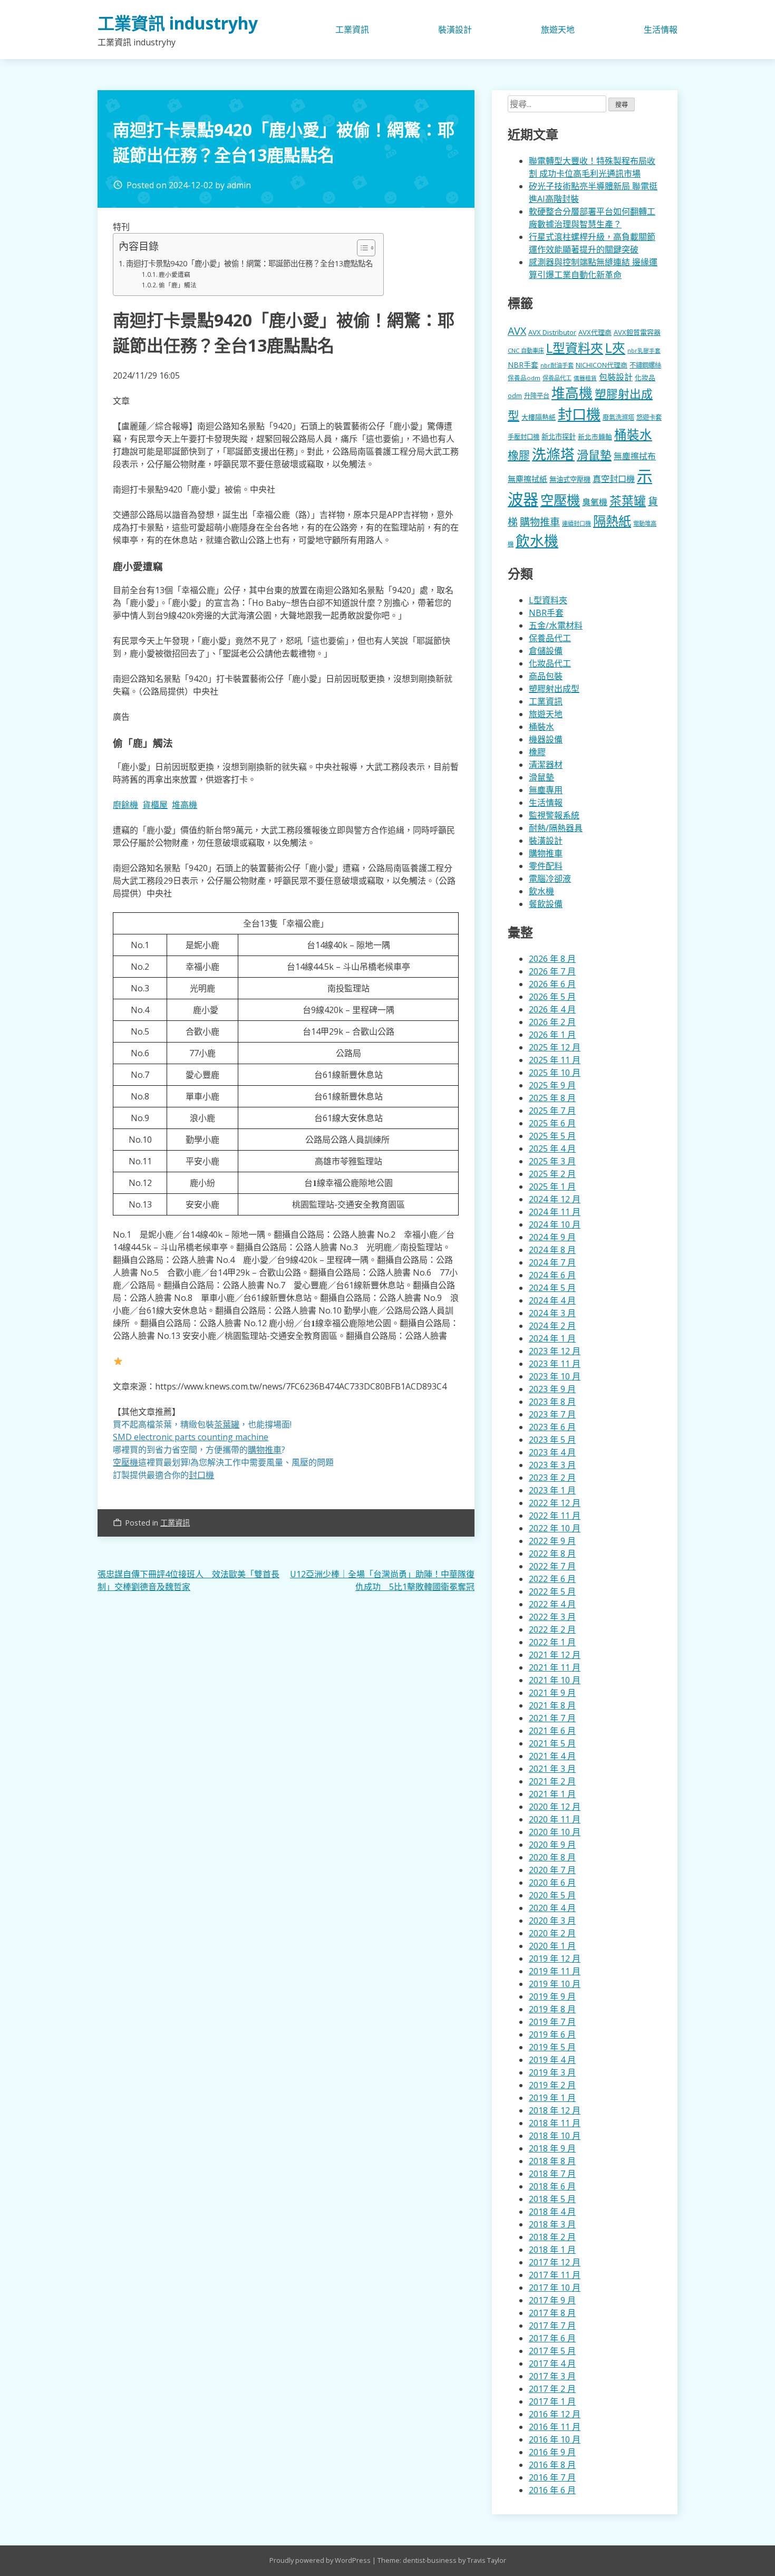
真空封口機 (614, 479)
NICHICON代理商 (602, 365)
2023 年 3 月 (552, 1465)
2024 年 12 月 (555, 1199)
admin (239, 185)
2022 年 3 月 (552, 1617)
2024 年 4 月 (552, 1300)
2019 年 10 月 (555, 1984)
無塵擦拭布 (635, 456)
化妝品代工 (550, 663)
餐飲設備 (546, 904)
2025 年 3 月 (552, 1161)
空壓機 (560, 500)
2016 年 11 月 (555, 2427)
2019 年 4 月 (552, 2060)
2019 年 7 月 (552, 2022)
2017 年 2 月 (552, 2389)
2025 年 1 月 (552, 1186)
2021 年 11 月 (555, 1667)
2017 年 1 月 (552, 2401)
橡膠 (519, 455)
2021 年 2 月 (552, 1781)
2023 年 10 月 (555, 1376)
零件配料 (546, 866)
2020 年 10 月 (555, 1832)
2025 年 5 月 (552, 1136)
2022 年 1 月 (552, 1642)
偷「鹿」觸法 (178, 285)
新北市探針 (559, 437)
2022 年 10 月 (555, 1528)
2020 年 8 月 (552, 1857)
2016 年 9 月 (552, 2452)
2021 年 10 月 (555, 1680)
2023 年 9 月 (552, 1389)
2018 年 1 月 (552, 2250)
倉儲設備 (546, 651)
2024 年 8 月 (552, 1250)
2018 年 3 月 (552, 2224)
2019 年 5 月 (552, 2047)
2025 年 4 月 (552, 1149)
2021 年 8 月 (552, 1705)
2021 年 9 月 (552, 1693)
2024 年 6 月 (552, 1275)
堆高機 (185, 805)
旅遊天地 (558, 30)
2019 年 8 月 (552, 2009)
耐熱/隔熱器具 (556, 828)
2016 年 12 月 (555, 2414)
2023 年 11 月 (555, 1364)
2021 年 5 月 (552, 1743)
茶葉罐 (628, 501)
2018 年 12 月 (555, 2110)
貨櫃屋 (155, 805)
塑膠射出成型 (554, 689)
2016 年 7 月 (552, 2477)
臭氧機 (595, 502)
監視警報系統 (554, 815)
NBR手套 (523, 365)
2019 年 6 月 (552, 2034)
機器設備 (546, 739)
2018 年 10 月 (555, 2136)
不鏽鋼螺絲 (645, 365)
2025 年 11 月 (555, 1060)
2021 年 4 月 (552, 1756)
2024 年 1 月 (552, 1338)
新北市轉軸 (595, 437)
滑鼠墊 (594, 455)
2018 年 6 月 (552, 2186)
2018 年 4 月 (552, 2212)
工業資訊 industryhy (178, 23)
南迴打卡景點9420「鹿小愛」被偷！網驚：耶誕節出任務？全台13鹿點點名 (249, 263)
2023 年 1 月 (552, 1490)
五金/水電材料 (556, 625)
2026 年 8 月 (552, 959)
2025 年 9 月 (552, 1085)
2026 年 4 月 (552, 1009)
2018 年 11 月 (555, 2123)
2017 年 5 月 (552, 2351)
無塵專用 (546, 790)
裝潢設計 (455, 30)
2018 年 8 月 (552, 2161)
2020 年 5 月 (552, 1895)
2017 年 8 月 (552, 2313)
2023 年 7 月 (552, 1414)
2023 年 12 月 (555, 1351)
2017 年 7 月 (552, 2326)
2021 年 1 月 (552, 1794)
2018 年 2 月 (552, 2237)
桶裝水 (633, 435)
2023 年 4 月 (552, 1452)
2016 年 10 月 (555, 2439)
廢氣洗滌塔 (618, 417)
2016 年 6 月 (552, 2490)
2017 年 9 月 (552, 2300)
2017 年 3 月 (552, 2376)
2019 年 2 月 (552, 2085)
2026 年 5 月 (552, 997)
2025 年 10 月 (555, 1073)
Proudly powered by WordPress (321, 2560)
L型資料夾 (575, 348)
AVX (517, 331)
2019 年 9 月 (552, 1996)
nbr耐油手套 (557, 365)
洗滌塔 (553, 454)
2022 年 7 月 (552, 1566)
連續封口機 (577, 523)
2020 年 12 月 (555, 1807)
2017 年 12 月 (555, 2262)
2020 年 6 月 (552, 1883)
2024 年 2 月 (552, 1326)
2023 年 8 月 (552, 1402)
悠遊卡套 (649, 417)
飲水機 (537, 541)
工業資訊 (352, 30)
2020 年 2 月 (552, 1933)
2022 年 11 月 (555, 1516)
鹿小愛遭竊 (175, 274)
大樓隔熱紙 (539, 417)
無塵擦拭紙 (527, 479)
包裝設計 (616, 377)
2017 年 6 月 (552, 2338)
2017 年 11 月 (555, 2275)
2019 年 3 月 (552, 2072)
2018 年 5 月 (552, 2199)
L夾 (615, 348)
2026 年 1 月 (552, 1035)
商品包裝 (546, 676)
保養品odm (524, 378)
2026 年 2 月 (552, 1022)
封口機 (579, 414)
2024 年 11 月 (555, 1212)
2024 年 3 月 (552, 1313)
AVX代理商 (595, 332)
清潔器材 (546, 765)
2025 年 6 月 (552, 1123)
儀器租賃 (585, 378)
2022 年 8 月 (552, 1554)
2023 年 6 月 (552, 1427)
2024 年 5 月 (552, 1288)
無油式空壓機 (570, 479)
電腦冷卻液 (550, 879)
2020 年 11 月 (555, 1819)
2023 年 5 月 (552, 1440)
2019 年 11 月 (555, 1971)
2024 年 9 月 (552, 1237)
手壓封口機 (524, 437)
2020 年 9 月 (552, 1845)
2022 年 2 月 (552, 1629)
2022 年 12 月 (555, 1503)
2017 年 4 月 (552, 2363)
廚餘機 (125, 805)
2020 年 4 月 (552, 1908)
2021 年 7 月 (552, 1718)
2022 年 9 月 (552, 1541)
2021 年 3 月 (552, 1769)
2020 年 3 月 (552, 1921)
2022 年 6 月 (552, 1579)
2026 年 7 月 (552, 971)
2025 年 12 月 (555, 1047)
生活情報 (661, 30)
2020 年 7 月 (552, 1870)
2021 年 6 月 (552, 1731)
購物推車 (540, 522)
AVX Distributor (552, 332)
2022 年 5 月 (552, 1591)
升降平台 (537, 396)
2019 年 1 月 (552, 2098)
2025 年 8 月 (552, 1098)
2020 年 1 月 (552, 1946)
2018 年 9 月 (552, 2148)
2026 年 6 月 (552, 984)
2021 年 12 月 (555, 1655)
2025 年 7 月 (552, 1111)
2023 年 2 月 (552, 1478)
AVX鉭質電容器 (637, 332)
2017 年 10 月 (555, 2288)
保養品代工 (557, 378)
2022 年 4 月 (552, 1604)
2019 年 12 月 (555, 1958)
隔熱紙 (612, 521)
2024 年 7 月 (552, 1262)
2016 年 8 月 (552, 2465)
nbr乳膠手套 (644, 351)
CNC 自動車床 (526, 350)
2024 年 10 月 (555, 1224)
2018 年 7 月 (552, 2174)
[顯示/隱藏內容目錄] (361, 248)
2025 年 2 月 (552, 1174)
